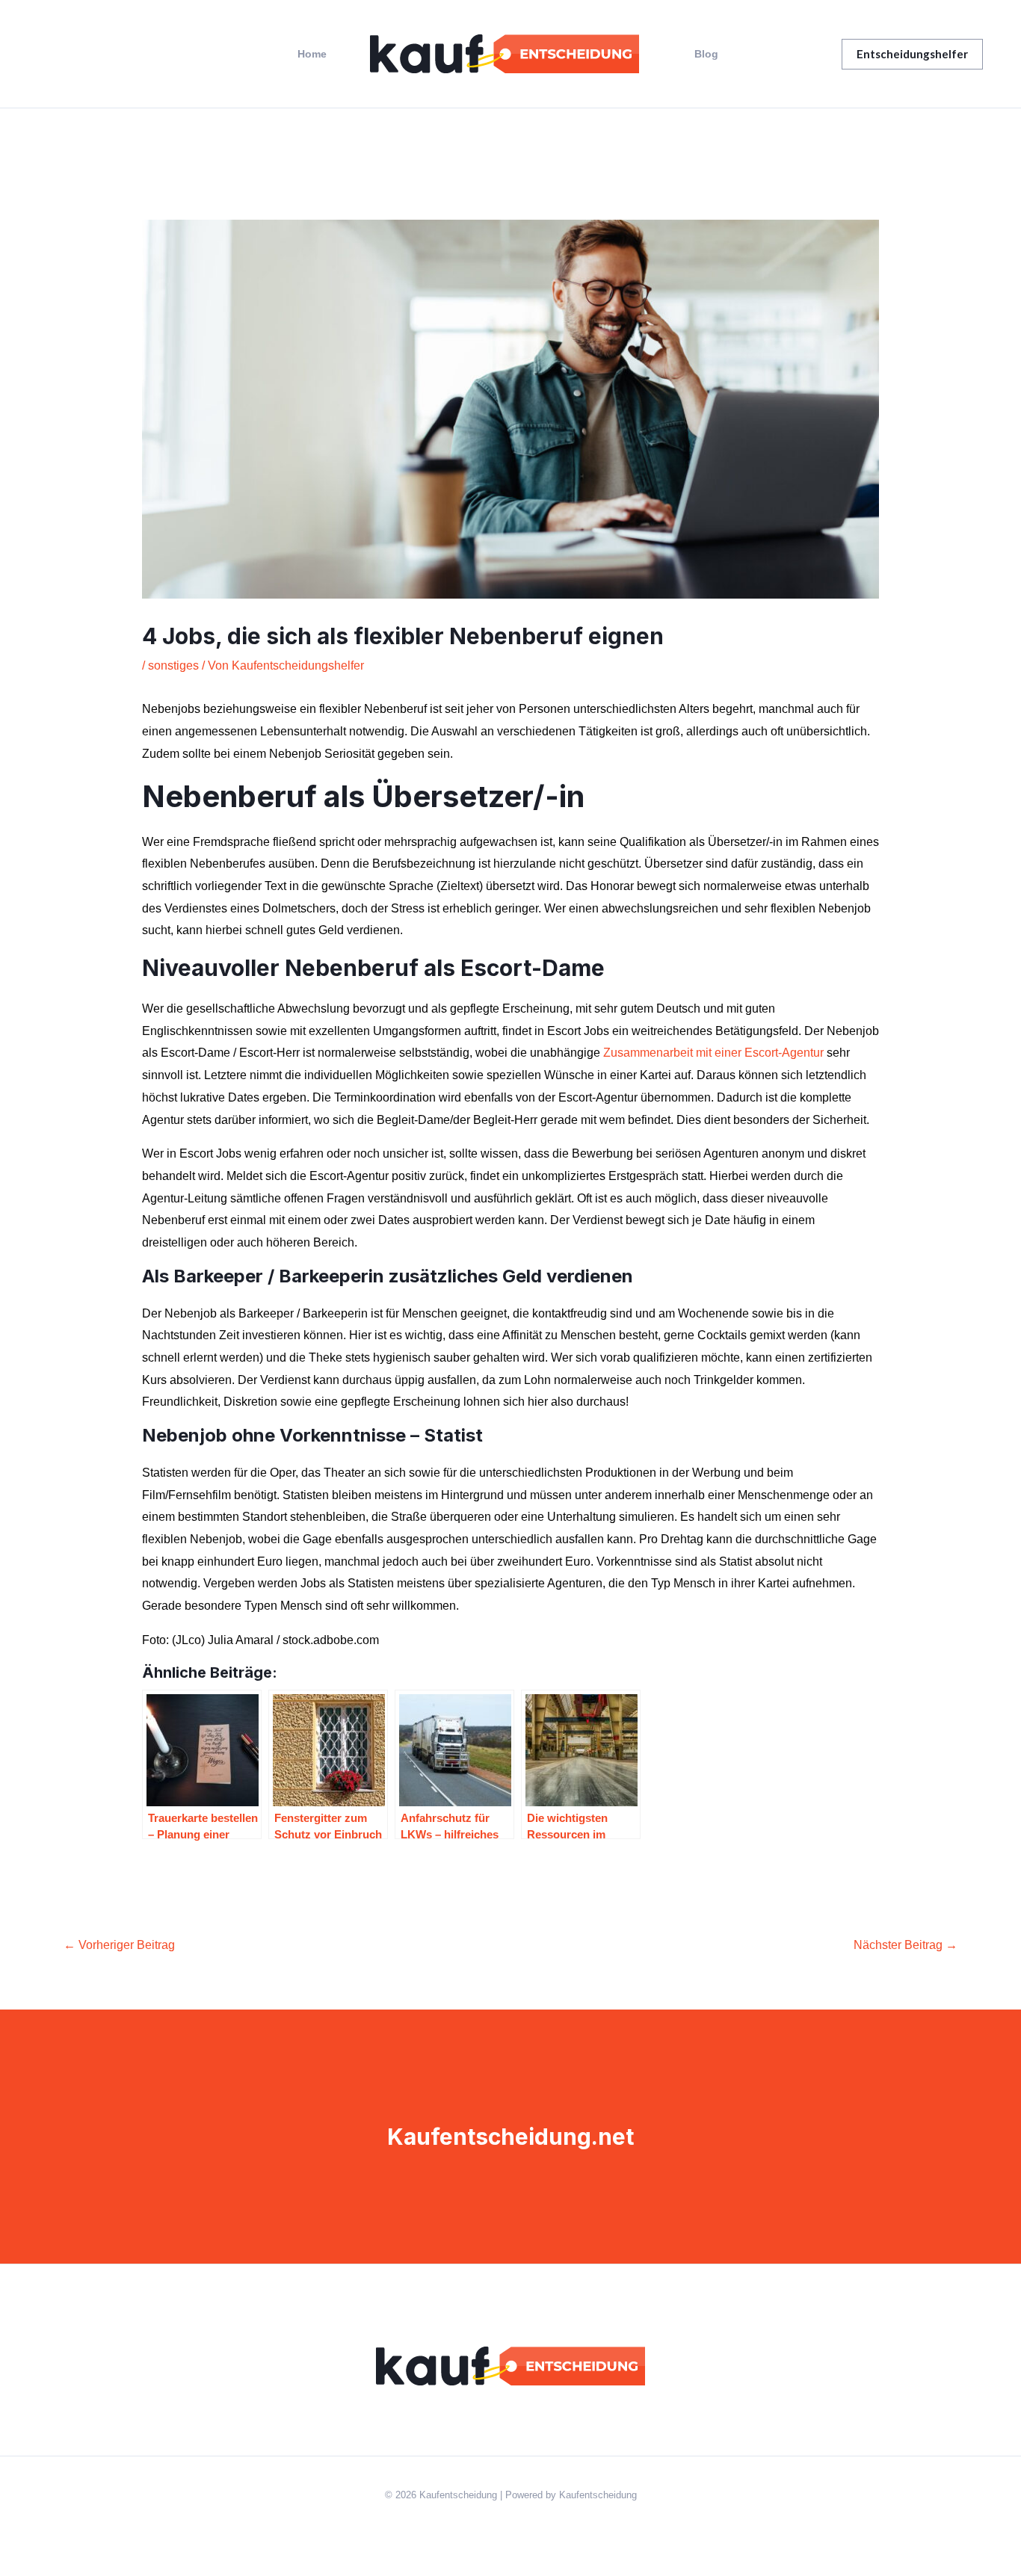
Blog (706, 54)
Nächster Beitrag (906, 1945)
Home (312, 54)
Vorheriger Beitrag (119, 1945)
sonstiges (173, 665)
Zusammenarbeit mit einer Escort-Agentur (713, 1053)
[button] (912, 54)
